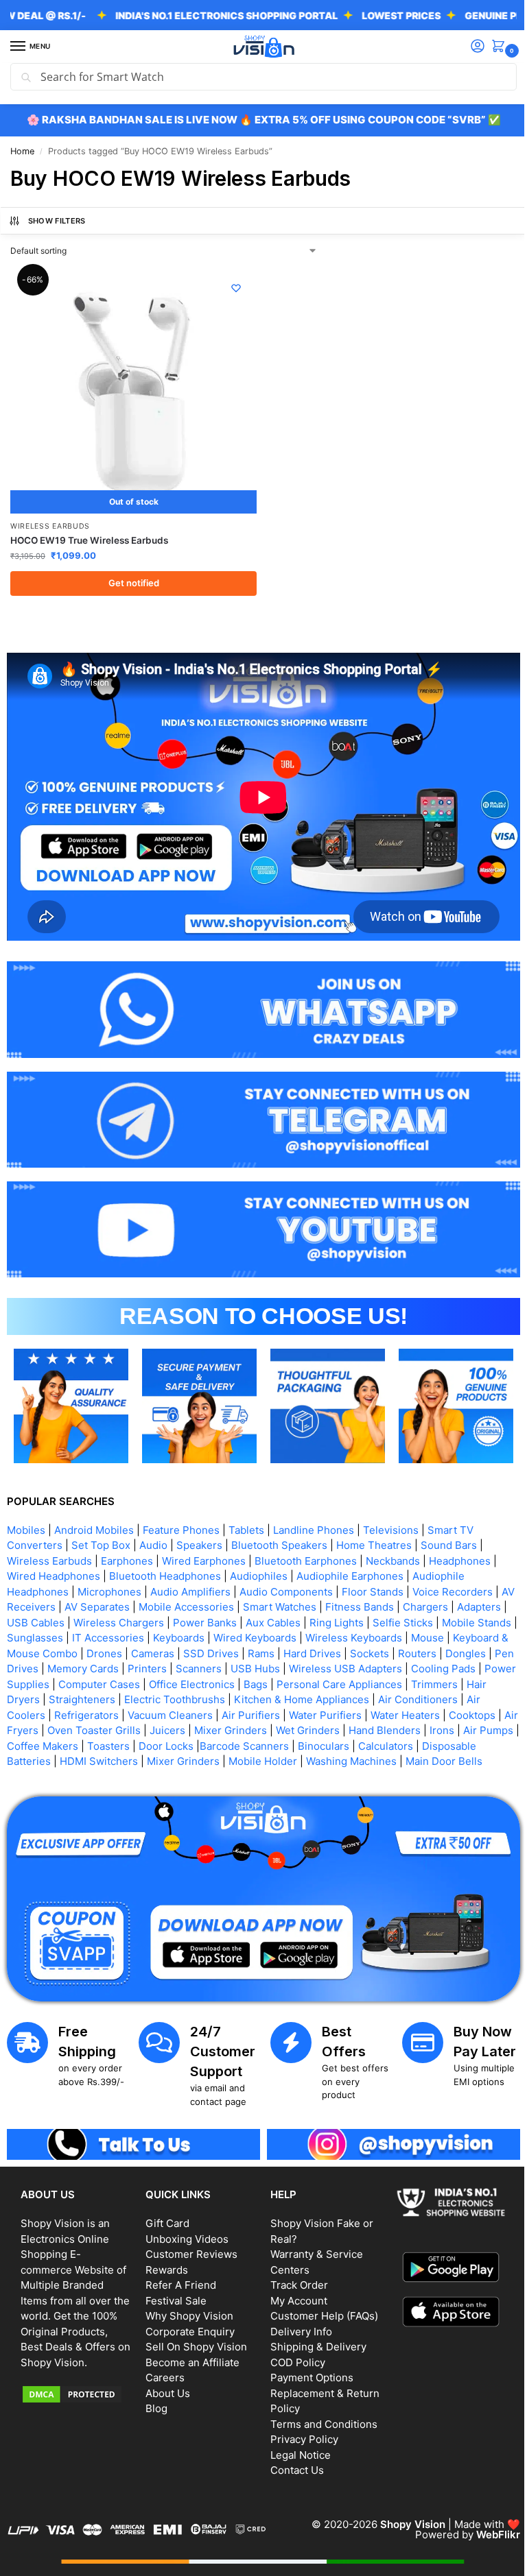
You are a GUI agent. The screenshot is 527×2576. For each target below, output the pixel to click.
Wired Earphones (204, 1541)
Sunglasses (113, 1618)
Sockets (470, 1634)
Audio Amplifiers (190, 1572)
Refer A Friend (178, 2277)
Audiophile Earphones (350, 1557)
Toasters (254, 1726)
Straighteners (223, 1680)
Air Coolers (129, 1695)
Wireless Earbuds (50, 521)
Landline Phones (314, 1510)
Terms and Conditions (319, 2416)
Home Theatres (374, 1526)
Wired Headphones (54, 1557)
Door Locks (312, 1726)
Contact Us (292, 2463)
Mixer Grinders (350, 1711)
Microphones (109, 1572)
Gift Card (165, 2216)
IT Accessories (186, 1618)
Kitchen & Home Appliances (442, 1680)
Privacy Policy (300, 2432)
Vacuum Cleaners (281, 1695)
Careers (162, 2370)
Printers (266, 1649)
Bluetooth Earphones (306, 1541)
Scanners (317, 1649)
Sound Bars (449, 1526)
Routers (26, 1649)
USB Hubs (374, 1649)
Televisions (391, 1510)
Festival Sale (173, 2292)
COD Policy (293, 2354)
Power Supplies (172, 1664)
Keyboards (257, 1618)
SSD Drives (311, 1634)
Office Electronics (352, 1664)
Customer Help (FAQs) (319, 2308)
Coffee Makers (188, 1726)
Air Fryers (134, 1711)
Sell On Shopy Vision (194, 2339)
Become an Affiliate (190, 2354)
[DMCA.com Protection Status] (75, 2401)
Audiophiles (259, 1557)
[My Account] (467, 47)
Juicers (287, 1711)
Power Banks (258, 1603)
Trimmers (93, 1680)
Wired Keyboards (333, 1618)
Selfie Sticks (456, 1603)
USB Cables (89, 1603)
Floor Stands (373, 1572)
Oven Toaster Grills (213, 1711)
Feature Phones (181, 1510)
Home (22, 151)
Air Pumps (118, 1726)
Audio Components (286, 1572)
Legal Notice (296, 2447)
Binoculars (469, 1726)
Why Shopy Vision (187, 2308)
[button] (491, 47)
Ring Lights (389, 1603)
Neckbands (393, 1541)
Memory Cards (202, 1649)
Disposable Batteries (121, 1742)
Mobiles (26, 1510)
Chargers (441, 1588)
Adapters (29, 1603)
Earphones (127, 1541)
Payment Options (307, 2370)
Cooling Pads (92, 1664)
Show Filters (57, 221)
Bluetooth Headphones (165, 1557)
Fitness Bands (375, 1588)
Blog (154, 2401)
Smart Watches (295, 1588)
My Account (294, 2292)
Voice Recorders (453, 1572)
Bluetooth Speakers (279, 1526)
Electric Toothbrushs (315, 1680)
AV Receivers (39, 1588)
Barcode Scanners (390, 1726)
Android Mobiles (94, 1510)
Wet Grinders (427, 1711)
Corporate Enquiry (187, 2323)
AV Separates (113, 1588)
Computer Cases (260, 1664)
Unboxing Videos (184, 2231)
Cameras (253, 1634)
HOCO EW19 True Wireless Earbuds (89, 535)
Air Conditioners (53, 1695)
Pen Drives (130, 1649)
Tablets (246, 1510)
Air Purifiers (362, 1695)
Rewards (164, 2262)
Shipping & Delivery (314, 2339)
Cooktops (78, 1711)
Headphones (460, 1541)
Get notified (131, 577)
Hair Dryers (153, 1680)
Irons (72, 1726)
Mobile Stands (42, 1618)
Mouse (23, 1634)
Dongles (74, 1649)
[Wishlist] (231, 288)
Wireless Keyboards (432, 1618)
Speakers (199, 1526)
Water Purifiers (436, 1695)
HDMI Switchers (220, 1742)
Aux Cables (326, 1603)
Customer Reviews (189, 2247)
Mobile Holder (384, 1742)
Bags (416, 1664)
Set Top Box (101, 1526)
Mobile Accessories (202, 1588)
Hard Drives (412, 1634)
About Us (165, 2385)
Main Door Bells (102, 1757)
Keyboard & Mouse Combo (113, 1634)
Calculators (34, 1742)
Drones (204, 1634)
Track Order (294, 2277)
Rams (361, 1634)
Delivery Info (296, 2323)
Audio (153, 1526)
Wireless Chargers (172, 1603)
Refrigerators (198, 1695)
